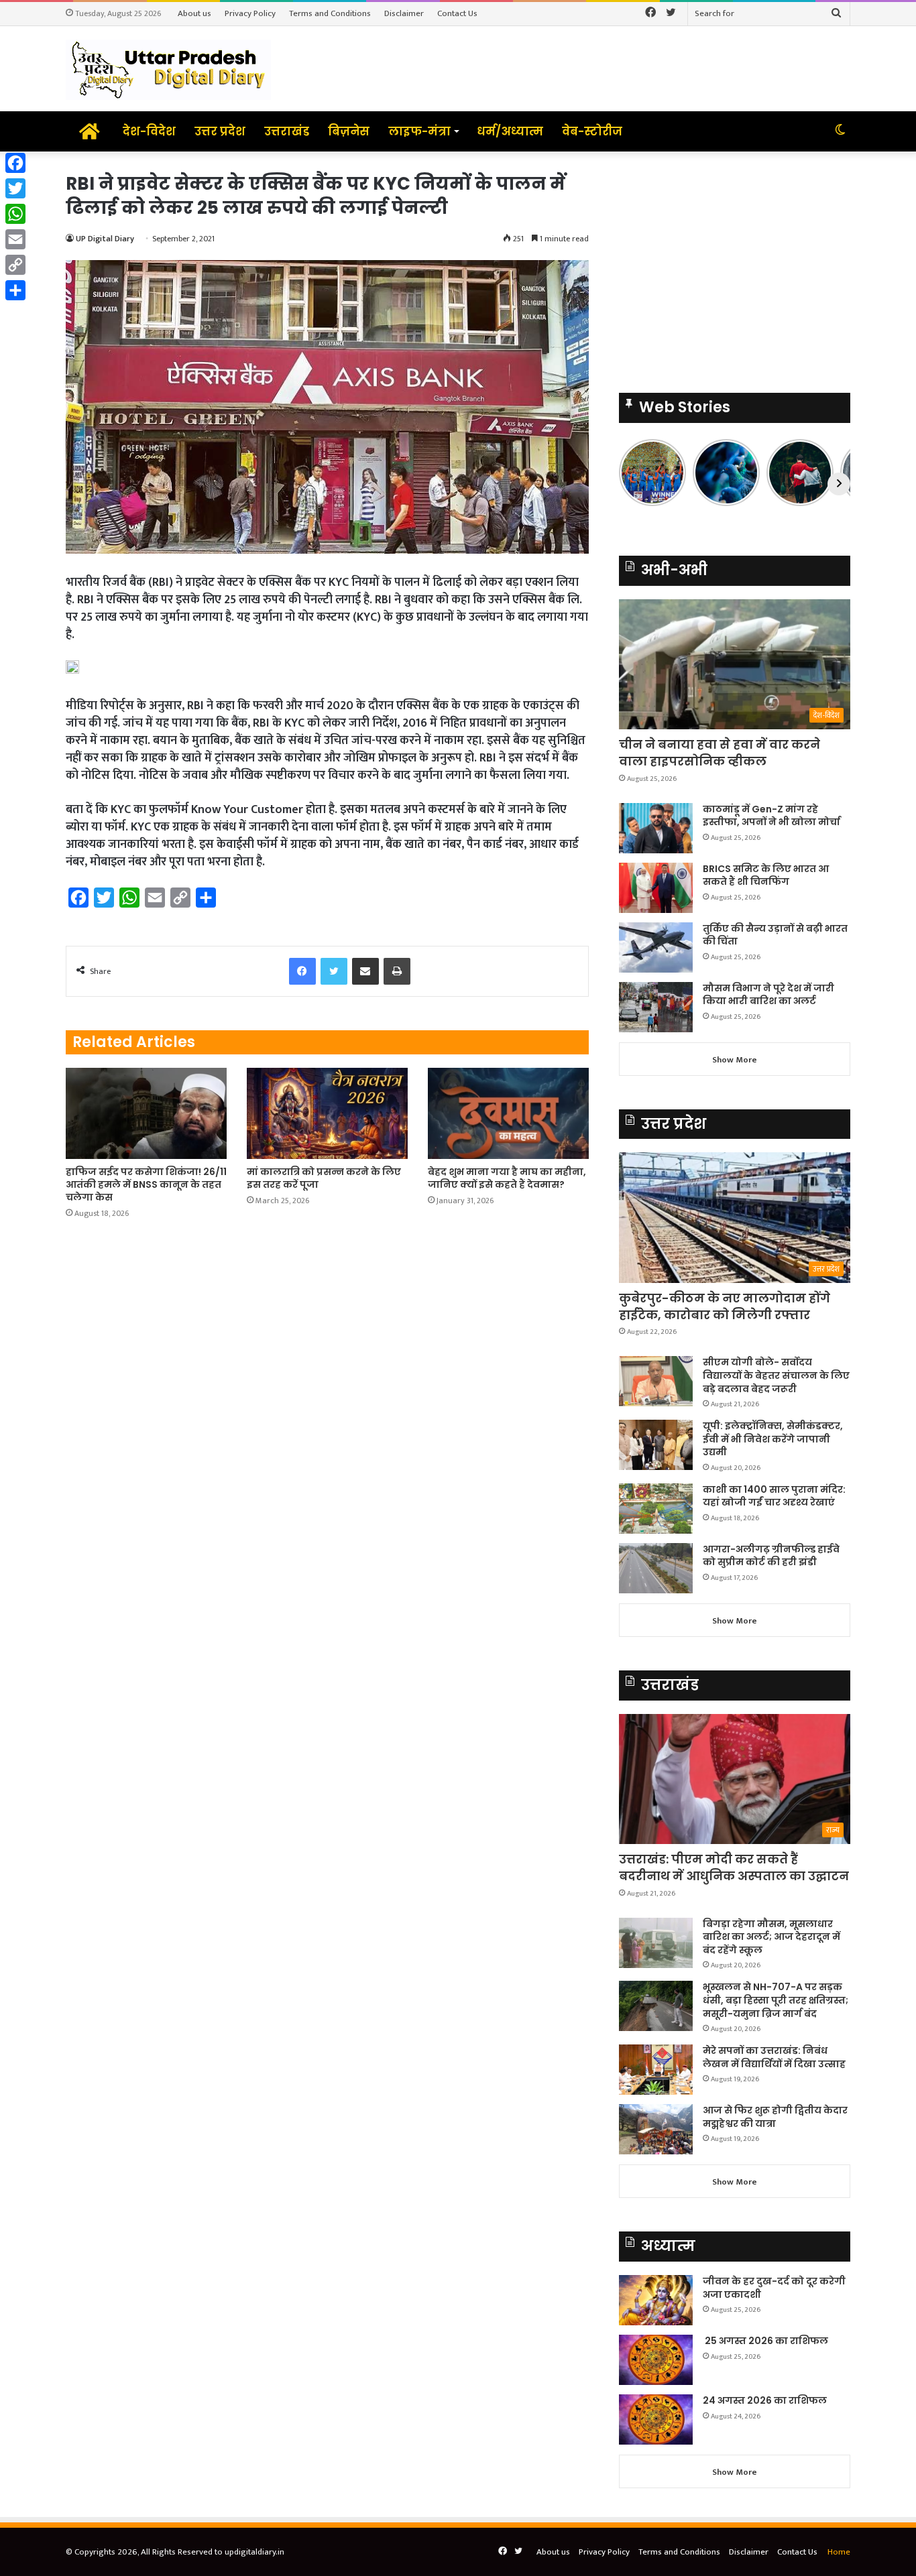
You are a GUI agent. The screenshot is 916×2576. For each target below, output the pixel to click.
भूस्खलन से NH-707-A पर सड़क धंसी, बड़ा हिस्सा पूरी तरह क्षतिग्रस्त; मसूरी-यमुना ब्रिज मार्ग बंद (776, 2000)
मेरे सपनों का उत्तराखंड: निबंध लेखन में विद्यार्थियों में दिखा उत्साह (774, 2057)
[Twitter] (15, 188)
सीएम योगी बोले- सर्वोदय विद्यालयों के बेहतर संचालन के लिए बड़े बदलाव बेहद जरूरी (776, 1375)
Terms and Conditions (330, 13)
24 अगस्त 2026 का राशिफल (765, 2400)
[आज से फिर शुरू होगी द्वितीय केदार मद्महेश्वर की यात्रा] (656, 2129)
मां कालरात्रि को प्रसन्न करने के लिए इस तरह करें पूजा (324, 1178)
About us (194, 13)
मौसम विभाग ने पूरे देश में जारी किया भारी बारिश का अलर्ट (768, 995)
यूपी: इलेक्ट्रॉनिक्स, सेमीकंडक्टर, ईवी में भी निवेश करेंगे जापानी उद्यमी (773, 1439)
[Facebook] (15, 163)
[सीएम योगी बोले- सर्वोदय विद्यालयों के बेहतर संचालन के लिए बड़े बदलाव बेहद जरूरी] (656, 1381)
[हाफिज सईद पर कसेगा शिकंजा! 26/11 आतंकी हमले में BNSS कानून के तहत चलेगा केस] (146, 1113)
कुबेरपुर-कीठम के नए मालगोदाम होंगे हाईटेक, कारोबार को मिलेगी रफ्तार (725, 1306)
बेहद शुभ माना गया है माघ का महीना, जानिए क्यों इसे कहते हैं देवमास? (507, 1178)
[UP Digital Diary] (168, 69)
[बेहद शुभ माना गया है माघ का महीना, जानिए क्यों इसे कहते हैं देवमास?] (508, 1113)
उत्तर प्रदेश (220, 131)
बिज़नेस (349, 131)
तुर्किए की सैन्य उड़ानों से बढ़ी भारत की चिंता (775, 935)
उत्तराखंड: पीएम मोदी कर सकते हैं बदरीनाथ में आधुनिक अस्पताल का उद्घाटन (734, 1867)
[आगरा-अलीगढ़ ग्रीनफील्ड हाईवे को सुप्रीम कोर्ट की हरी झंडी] (656, 1568)
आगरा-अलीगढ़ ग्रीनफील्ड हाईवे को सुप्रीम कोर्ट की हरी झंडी (771, 1556)
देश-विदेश (149, 131)
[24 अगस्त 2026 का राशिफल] (656, 2419)
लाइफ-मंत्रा (419, 131)
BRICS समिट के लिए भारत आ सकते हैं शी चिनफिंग (766, 875)
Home (839, 2552)
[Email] (15, 239)
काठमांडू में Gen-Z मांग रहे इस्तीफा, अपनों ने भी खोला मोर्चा (771, 816)
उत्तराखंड (287, 131)
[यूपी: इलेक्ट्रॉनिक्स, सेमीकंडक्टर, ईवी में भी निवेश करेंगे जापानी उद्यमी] (656, 1445)
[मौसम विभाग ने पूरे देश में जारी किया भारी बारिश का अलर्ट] (656, 1007)
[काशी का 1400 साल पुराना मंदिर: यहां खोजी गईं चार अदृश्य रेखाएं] (656, 1509)
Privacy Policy (250, 13)
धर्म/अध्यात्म (510, 131)
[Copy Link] (15, 265)
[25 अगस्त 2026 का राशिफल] (656, 2360)
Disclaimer (404, 13)
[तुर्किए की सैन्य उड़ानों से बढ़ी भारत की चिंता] (656, 947)
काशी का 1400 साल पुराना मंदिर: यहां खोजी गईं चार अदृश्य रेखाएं (774, 1496)
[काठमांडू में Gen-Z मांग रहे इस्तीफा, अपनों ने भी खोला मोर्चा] (656, 828)
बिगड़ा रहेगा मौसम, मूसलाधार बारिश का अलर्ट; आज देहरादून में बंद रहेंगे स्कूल (771, 1937)
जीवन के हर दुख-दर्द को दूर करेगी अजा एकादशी (774, 2288)
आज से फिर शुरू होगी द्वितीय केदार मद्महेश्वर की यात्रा (775, 2117)
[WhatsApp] (15, 214)
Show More (735, 1060)
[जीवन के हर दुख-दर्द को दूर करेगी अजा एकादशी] (656, 2300)
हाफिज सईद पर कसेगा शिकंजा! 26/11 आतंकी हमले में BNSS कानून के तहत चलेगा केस (146, 1184)
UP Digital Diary (105, 239)
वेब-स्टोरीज (592, 131)
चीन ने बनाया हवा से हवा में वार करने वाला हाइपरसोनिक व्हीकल (720, 753)
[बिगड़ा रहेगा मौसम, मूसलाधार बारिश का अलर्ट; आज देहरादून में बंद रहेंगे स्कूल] (656, 1943)
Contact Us (457, 13)
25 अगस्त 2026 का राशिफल (765, 2341)
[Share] (15, 290)
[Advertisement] (735, 265)
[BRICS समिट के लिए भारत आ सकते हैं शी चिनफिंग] (656, 888)
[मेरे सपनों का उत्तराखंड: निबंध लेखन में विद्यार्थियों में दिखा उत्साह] (656, 2070)
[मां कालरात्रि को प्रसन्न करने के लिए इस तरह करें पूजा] (327, 1113)
